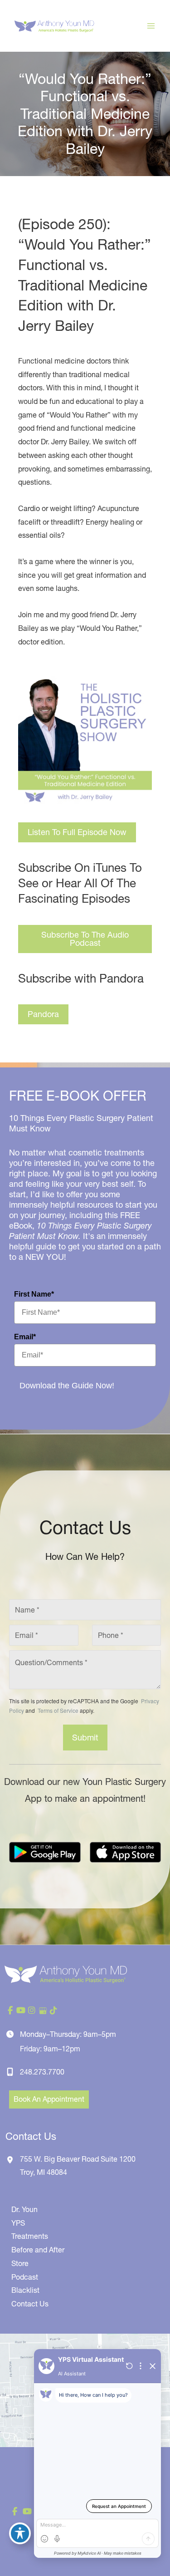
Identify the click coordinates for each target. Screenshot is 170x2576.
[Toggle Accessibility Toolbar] (20, 2533)
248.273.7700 (42, 2072)
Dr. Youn (24, 2209)
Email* (25, 1337)
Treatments (30, 2236)
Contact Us (30, 2304)
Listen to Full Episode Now (77, 832)
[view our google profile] (43, 2011)
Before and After (38, 2250)
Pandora (43, 1014)
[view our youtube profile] (21, 2011)
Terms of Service (57, 1710)
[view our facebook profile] (10, 2011)
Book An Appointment (49, 2099)
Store (20, 2263)
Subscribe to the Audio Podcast (85, 939)
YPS (18, 2223)
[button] (77, 832)
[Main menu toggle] (151, 26)
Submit (85, 1738)
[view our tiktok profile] (53, 2011)
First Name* (34, 1294)
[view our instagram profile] (32, 2011)
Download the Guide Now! (67, 1386)
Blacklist (25, 2290)
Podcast (25, 2277)
